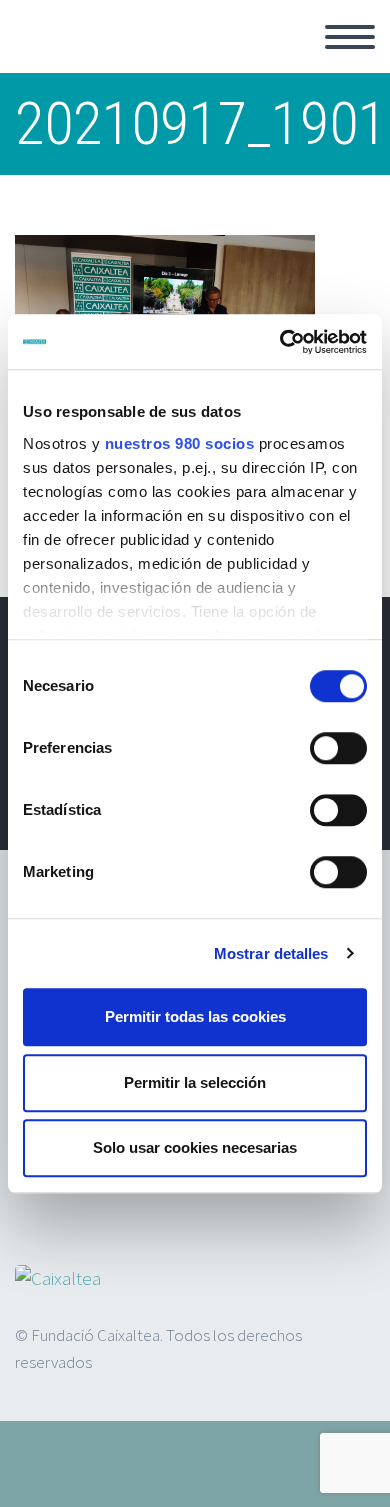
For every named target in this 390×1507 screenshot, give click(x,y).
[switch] (338, 748)
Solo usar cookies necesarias (195, 1147)
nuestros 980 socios (180, 443)
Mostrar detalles (271, 953)
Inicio (288, 60)
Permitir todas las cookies (195, 1016)
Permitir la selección (195, 1082)
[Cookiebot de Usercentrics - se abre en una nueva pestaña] (280, 342)
